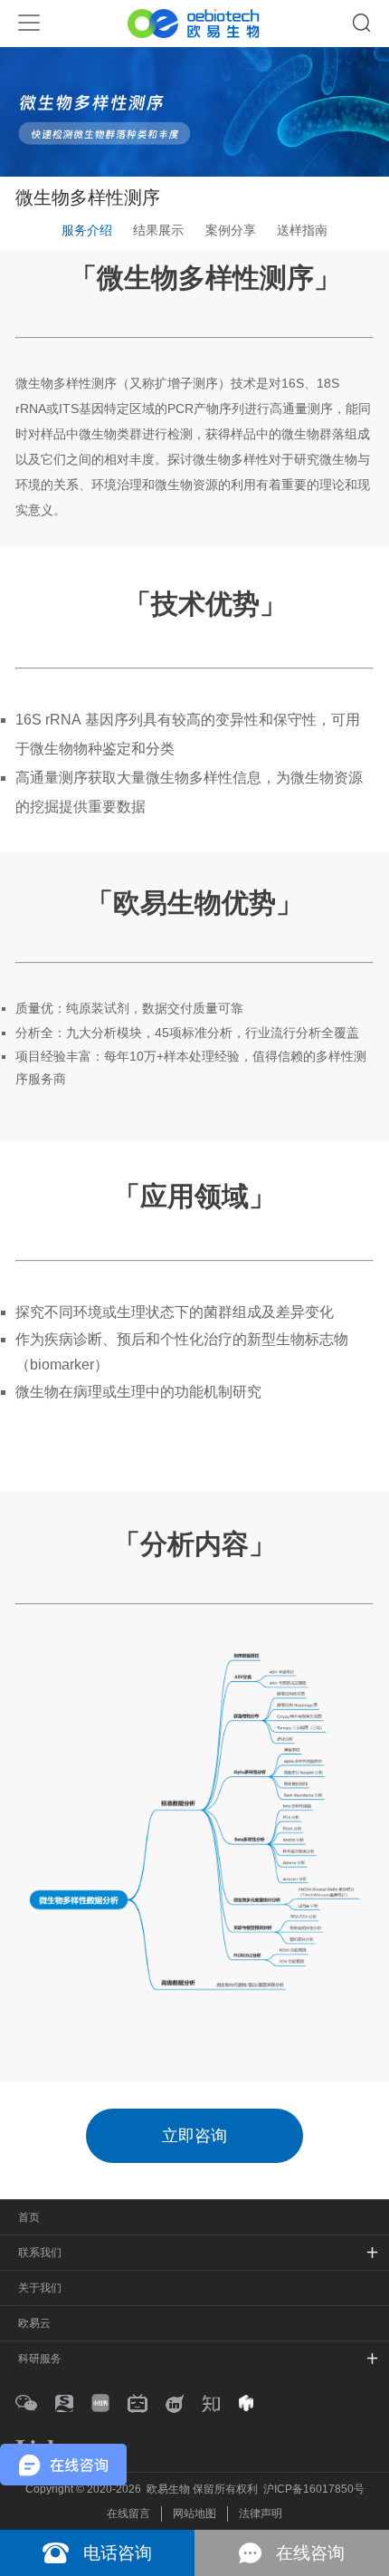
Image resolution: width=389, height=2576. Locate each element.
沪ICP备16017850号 (314, 2489)
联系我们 (40, 2253)
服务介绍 (87, 230)
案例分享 (231, 230)
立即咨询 (194, 2136)
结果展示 (158, 230)
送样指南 (302, 230)
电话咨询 (118, 2553)
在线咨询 (310, 2553)
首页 (29, 2217)
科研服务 (40, 2359)
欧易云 (34, 2323)
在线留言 (128, 2514)
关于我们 (40, 2288)
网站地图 (194, 2514)
